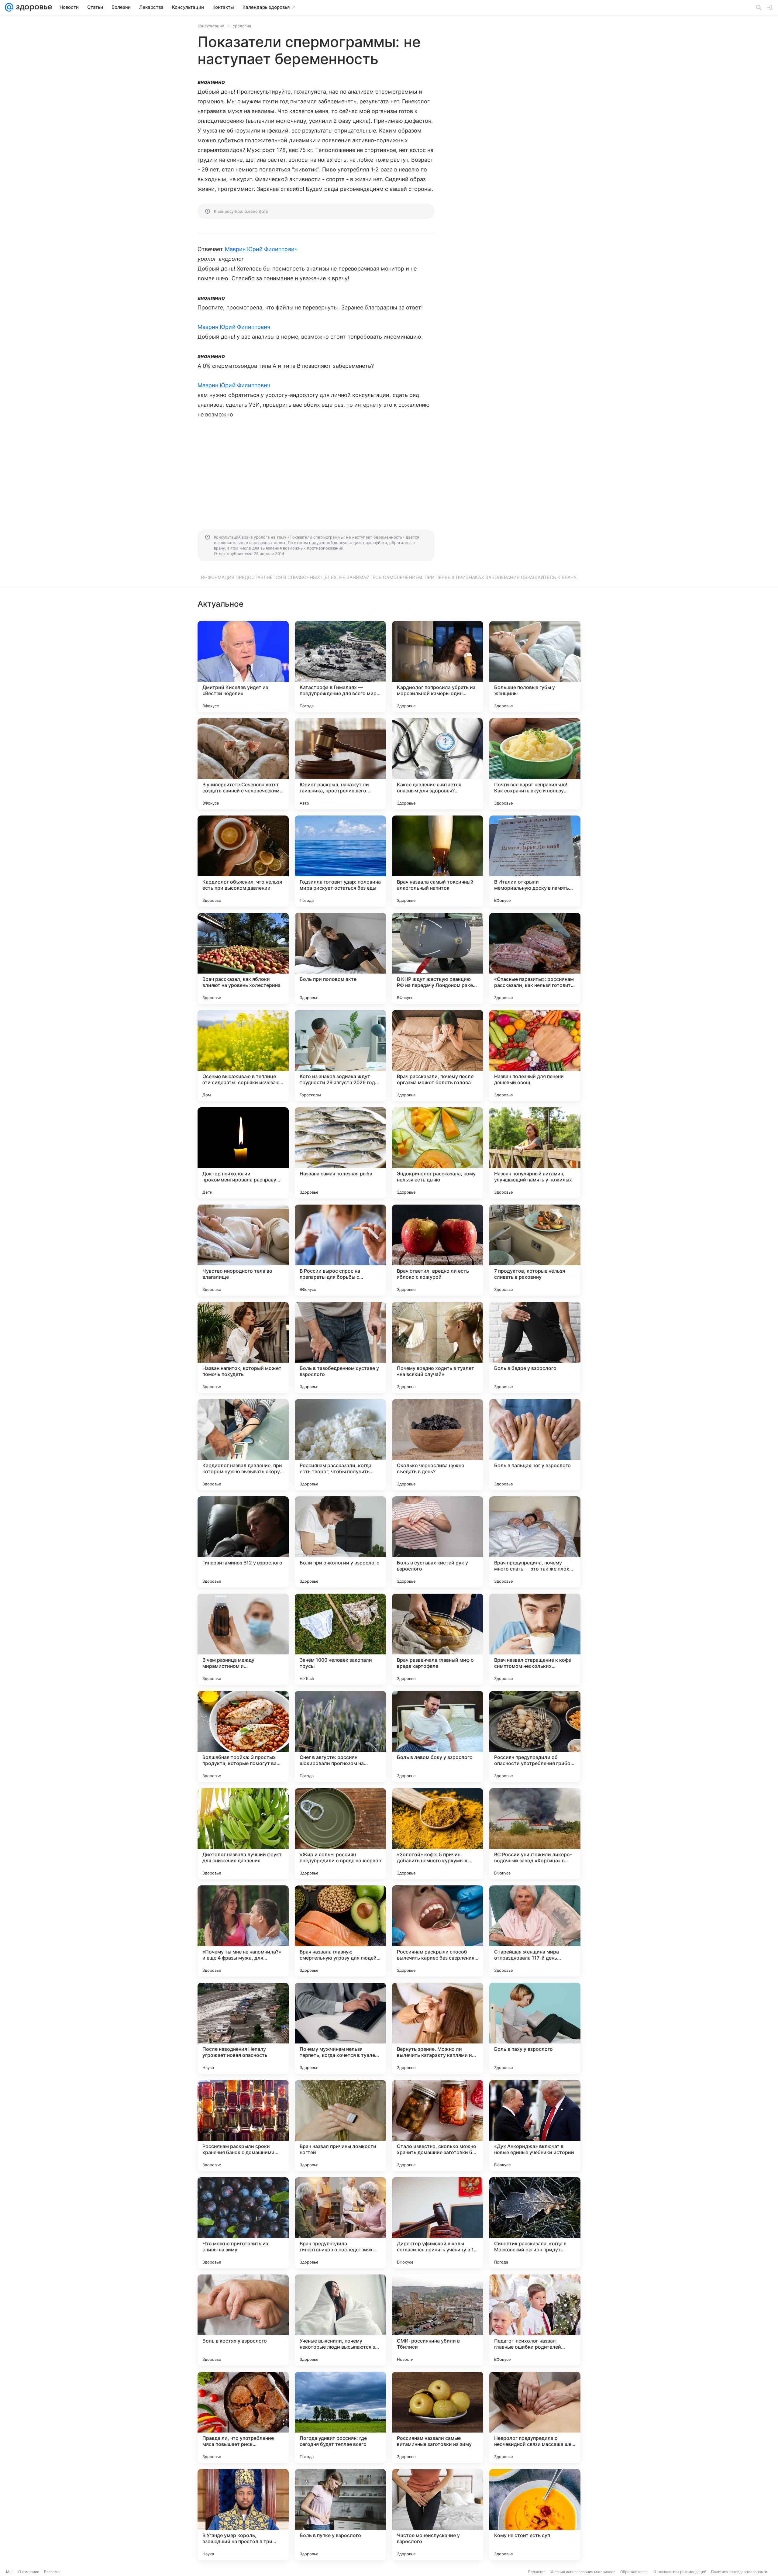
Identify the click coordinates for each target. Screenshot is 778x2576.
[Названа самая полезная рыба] (340, 1153)
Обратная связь (634, 2572)
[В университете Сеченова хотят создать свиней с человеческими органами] (243, 764)
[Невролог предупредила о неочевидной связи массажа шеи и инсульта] (535, 2417)
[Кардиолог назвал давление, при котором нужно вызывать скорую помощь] (243, 1445)
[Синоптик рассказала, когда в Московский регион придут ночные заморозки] (535, 2223)
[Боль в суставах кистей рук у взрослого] (438, 1542)
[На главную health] (33, 7)
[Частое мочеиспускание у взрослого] (438, 2515)
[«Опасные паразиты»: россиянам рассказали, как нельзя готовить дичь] (535, 958)
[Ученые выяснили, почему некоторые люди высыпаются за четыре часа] (340, 2320)
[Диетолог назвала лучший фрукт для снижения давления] (243, 1834)
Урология (242, 26)
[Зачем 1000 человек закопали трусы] (340, 1639)
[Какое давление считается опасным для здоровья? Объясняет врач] (438, 764)
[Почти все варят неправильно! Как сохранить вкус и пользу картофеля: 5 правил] (535, 764)
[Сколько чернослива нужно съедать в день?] (438, 1445)
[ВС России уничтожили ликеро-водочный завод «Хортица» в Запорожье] (535, 1834)
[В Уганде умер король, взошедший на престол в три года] (243, 2515)
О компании (29, 2572)
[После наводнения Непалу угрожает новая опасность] (243, 2028)
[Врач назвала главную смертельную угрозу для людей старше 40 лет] (340, 1931)
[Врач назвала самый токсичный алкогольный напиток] (438, 861)
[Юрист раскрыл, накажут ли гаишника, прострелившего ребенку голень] (340, 764)
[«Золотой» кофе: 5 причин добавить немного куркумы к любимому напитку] (438, 1834)
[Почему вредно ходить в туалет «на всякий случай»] (438, 1347)
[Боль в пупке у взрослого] (340, 2515)
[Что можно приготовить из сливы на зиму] (243, 2223)
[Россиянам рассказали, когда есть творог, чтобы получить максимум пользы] (340, 1445)
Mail (10, 2572)
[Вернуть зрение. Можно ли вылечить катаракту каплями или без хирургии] (438, 2028)
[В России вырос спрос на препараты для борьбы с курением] (340, 1250)
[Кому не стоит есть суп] (535, 2515)
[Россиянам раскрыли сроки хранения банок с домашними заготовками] (243, 2126)
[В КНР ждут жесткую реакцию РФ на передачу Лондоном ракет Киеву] (438, 958)
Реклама (52, 2572)
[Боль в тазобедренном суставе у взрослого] (340, 1347)
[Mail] (9, 7)
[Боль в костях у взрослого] (243, 2320)
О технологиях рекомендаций (680, 2572)
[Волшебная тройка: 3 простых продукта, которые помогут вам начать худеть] (243, 1736)
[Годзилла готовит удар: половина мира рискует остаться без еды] (340, 861)
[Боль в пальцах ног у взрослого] (535, 1445)
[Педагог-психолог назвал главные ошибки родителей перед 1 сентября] (535, 2320)
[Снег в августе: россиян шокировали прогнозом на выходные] (340, 1736)
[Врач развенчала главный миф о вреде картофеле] (438, 1639)
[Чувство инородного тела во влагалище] (243, 1250)
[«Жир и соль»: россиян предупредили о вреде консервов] (340, 1834)
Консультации (211, 26)
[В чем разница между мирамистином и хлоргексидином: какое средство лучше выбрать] (243, 1639)
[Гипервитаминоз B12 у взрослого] (243, 1542)
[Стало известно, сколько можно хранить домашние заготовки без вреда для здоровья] (438, 2126)
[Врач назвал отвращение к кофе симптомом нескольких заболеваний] (535, 1639)
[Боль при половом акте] (340, 958)
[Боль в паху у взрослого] (535, 2028)
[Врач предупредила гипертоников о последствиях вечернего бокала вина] (340, 2223)
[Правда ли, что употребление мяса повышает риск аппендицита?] (243, 2417)
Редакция (537, 2572)
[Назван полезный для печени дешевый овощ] (535, 1056)
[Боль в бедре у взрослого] (535, 1347)
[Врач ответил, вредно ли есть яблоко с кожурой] (438, 1250)
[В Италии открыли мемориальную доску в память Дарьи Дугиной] (535, 861)
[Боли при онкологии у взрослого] (340, 1542)
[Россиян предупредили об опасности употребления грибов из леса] (535, 1736)
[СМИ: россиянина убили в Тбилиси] (438, 2320)
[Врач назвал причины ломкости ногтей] (340, 2126)
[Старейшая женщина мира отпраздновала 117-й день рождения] (535, 1931)
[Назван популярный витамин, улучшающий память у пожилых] (535, 1153)
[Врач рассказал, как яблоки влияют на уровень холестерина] (243, 958)
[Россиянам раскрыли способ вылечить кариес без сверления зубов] (438, 1931)
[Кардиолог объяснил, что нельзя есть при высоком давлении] (243, 861)
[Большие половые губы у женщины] (535, 667)
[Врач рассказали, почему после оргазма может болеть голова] (438, 1056)
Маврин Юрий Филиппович (261, 249)
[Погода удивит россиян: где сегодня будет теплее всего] (340, 2417)
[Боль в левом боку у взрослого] (438, 1736)
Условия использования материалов (583, 2572)
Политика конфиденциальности (739, 2572)
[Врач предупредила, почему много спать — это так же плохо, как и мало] (535, 1542)
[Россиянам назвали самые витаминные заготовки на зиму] (438, 2417)
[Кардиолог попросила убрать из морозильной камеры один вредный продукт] (438, 667)
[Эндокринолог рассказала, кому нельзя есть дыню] (438, 1153)
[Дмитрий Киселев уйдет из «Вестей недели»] (243, 667)
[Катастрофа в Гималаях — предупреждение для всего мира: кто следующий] (340, 667)
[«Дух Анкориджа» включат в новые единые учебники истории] (535, 2126)
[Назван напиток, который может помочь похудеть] (243, 1347)
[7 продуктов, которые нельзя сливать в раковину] (535, 1250)
